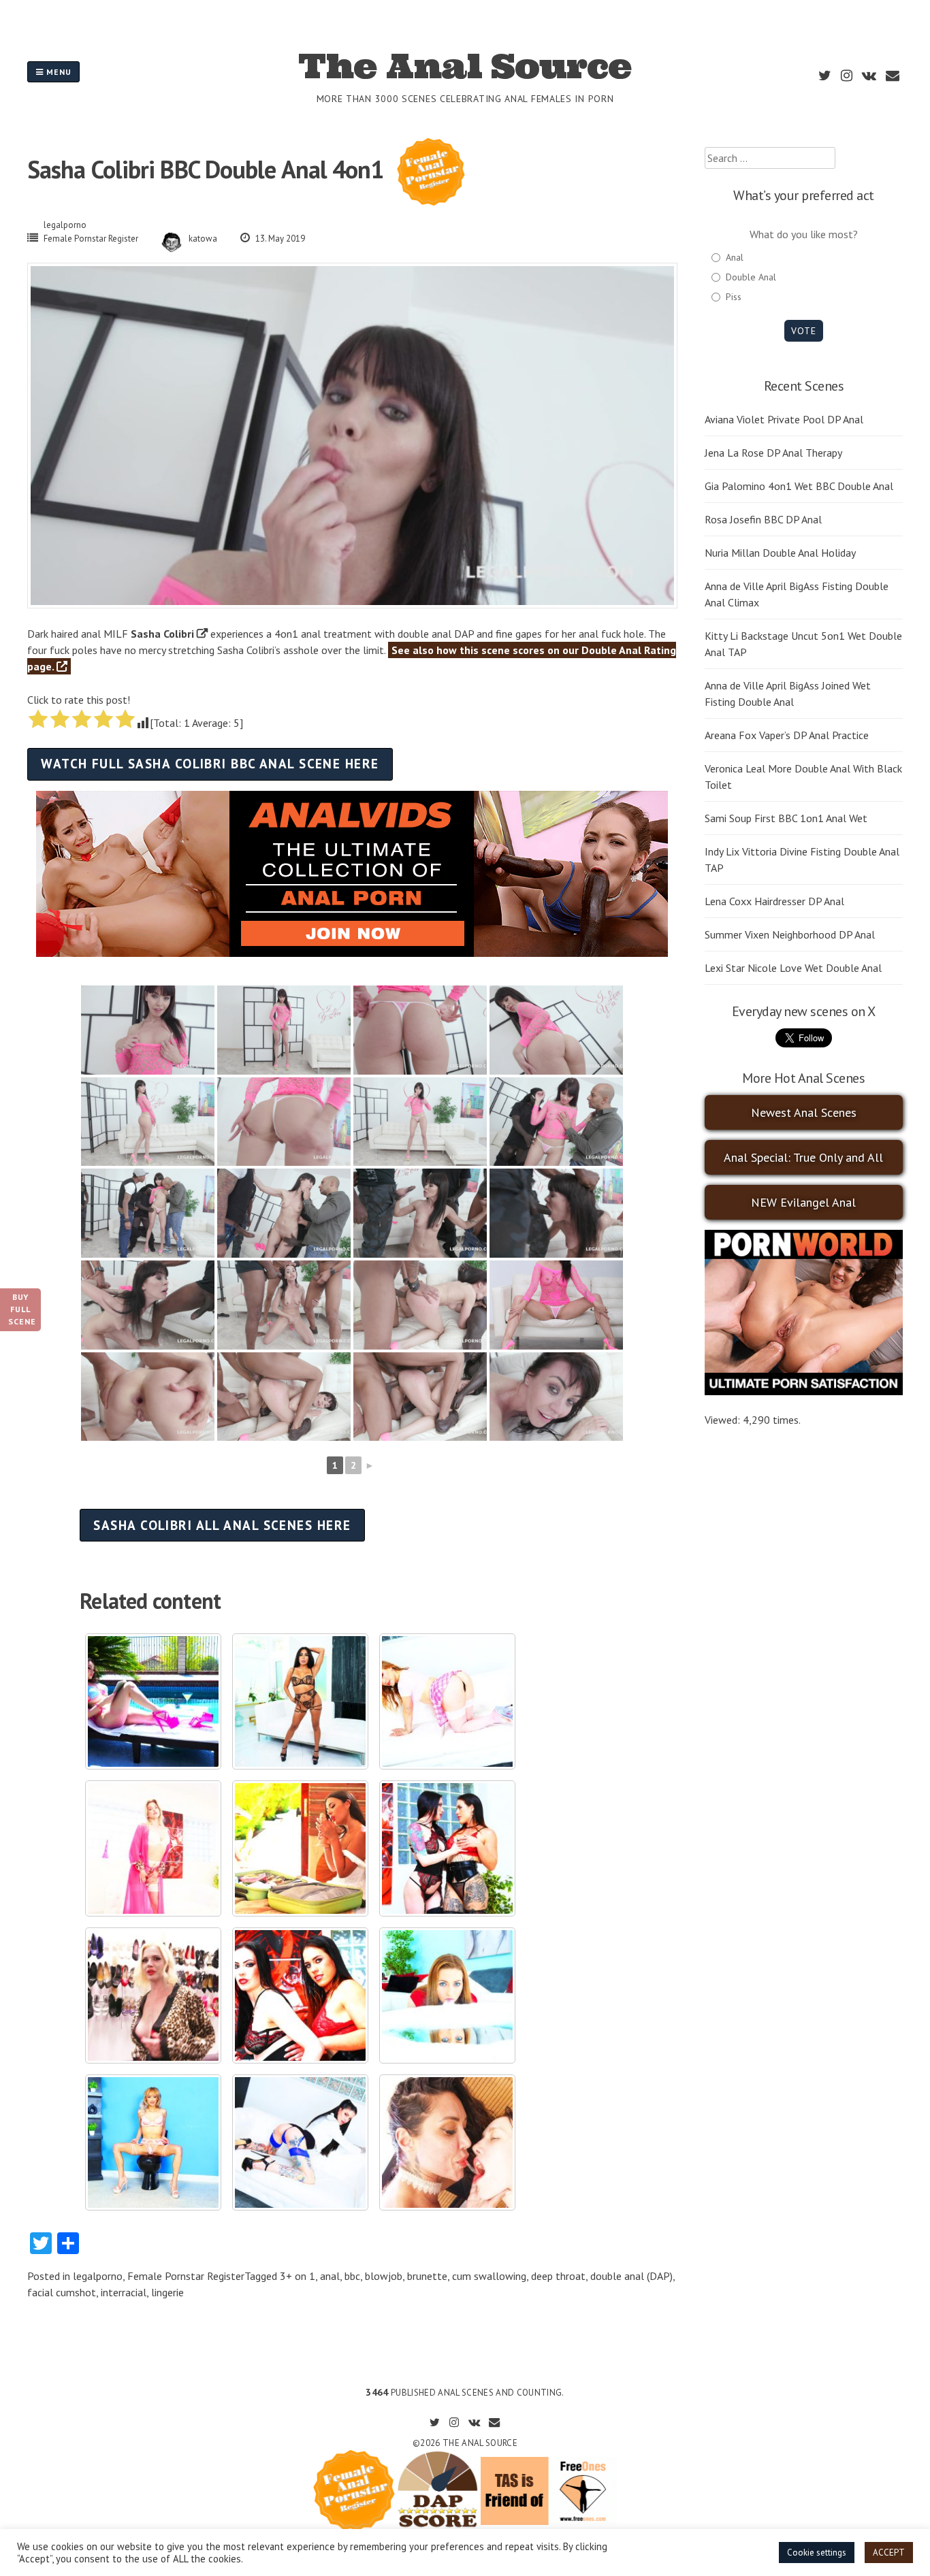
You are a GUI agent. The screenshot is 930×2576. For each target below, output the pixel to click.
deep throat (558, 2276)
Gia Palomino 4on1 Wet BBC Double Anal (799, 486)
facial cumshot (62, 2292)
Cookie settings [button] (817, 2553)
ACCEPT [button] (889, 2553)
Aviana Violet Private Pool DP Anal (784, 419)
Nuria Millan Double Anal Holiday (780, 553)
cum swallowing (489, 2276)
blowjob (384, 2276)
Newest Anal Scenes (804, 1112)
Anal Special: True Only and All (803, 1157)
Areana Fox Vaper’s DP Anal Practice (787, 735)
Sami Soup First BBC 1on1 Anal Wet (786, 818)
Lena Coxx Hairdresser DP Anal (774, 901)
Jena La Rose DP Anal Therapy (773, 453)
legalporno (65, 225)
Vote (804, 331)
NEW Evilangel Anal (803, 1202)
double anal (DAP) (631, 2276)
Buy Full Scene (22, 1309)
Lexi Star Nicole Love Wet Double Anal (793, 968)
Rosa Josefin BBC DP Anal (763, 519)
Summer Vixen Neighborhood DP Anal (790, 934)
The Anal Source (465, 66)
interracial (124, 2292)
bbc (352, 2276)
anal (330, 2276)
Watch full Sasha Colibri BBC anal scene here (210, 763)
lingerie (167, 2292)
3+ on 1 (298, 2276)
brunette (427, 2276)
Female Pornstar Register (91, 239)
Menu (58, 72)
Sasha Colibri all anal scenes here (222, 1525)
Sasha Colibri (162, 634)
